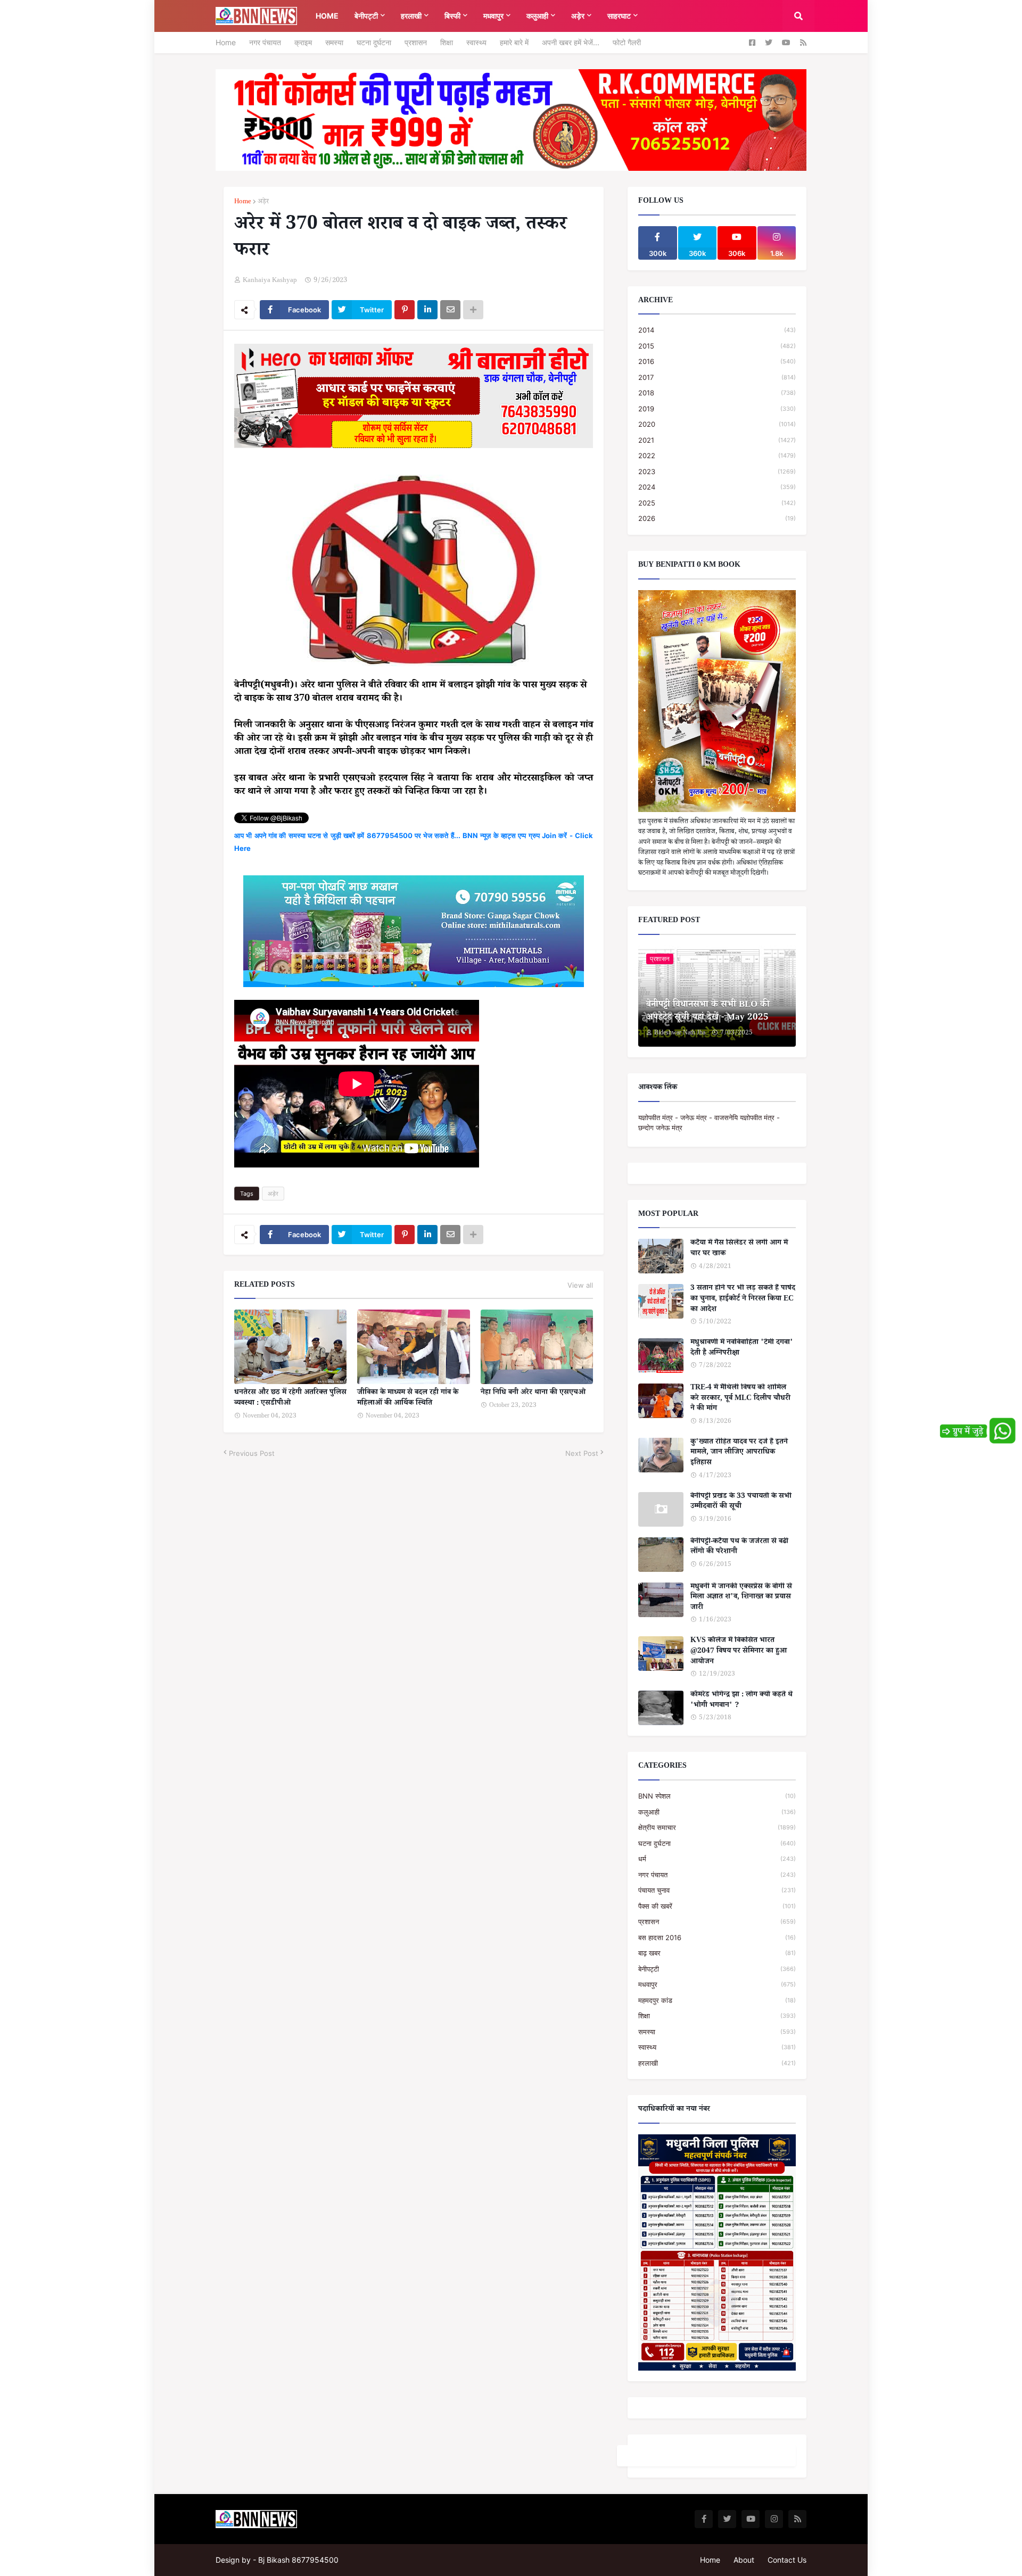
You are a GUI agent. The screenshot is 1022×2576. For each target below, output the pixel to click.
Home (226, 42)
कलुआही (717, 1812)
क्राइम (303, 42)
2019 (717, 409)
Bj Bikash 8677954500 (298, 2560)
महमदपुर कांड (717, 2000)
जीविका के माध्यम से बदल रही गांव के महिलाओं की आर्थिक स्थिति (408, 1399)
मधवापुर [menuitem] (493, 16)
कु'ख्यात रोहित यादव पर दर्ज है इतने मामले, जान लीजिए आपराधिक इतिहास (739, 1453)
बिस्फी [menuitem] (452, 16)
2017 (717, 377)
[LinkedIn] (427, 310)
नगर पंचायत (265, 42)
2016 (717, 361)
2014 (717, 330)
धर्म (717, 1859)
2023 (717, 471)
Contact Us (787, 2560)
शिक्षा (447, 42)
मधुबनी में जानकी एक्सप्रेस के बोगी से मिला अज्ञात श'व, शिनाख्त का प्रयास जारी (741, 1598)
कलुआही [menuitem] (537, 16)
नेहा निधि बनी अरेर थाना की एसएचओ (533, 1394)
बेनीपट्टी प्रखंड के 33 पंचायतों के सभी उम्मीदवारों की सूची (741, 1502)
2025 (717, 503)
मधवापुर (717, 1984)
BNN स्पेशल (717, 1796)
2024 (717, 487)
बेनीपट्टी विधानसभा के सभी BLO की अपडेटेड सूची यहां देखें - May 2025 (708, 1012)
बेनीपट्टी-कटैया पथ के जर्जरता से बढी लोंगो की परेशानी (739, 1548)
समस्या (334, 42)
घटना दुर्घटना (374, 42)
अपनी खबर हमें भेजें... (571, 42)
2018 (717, 393)
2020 (717, 424)
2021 (717, 440)
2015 (717, 346)
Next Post (582, 1453)
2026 (717, 518)
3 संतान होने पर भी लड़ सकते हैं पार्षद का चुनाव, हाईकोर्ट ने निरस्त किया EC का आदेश (743, 1300)
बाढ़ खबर (717, 1953)
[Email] (450, 310)
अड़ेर (263, 202)
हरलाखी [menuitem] (411, 16)
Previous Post (252, 1453)
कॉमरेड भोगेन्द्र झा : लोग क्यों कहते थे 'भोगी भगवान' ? (741, 1701)
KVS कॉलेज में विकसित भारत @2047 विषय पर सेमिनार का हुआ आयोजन (739, 1652)
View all (580, 1285)
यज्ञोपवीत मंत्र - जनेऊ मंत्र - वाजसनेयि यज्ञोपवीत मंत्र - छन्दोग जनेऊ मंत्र (709, 1123)
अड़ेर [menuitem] (578, 16)
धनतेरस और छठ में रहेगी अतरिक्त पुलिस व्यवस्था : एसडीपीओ (290, 1399)
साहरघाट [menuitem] (619, 16)
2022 (717, 455)
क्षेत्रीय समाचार (717, 1827)
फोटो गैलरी (627, 42)
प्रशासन (416, 42)
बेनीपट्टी (717, 1969)
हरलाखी (717, 2063)
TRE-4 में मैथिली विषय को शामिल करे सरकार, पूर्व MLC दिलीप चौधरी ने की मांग (740, 1399)
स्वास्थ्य (476, 42)
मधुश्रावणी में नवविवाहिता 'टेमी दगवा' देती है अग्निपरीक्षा (742, 1349)
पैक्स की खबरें (717, 1906)
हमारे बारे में (514, 42)
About (744, 2560)
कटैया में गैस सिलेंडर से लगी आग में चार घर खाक (739, 1249)
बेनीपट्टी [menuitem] (366, 16)
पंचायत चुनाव (717, 1890)
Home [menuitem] (327, 16)
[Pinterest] (405, 310)
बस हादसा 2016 (717, 1937)
